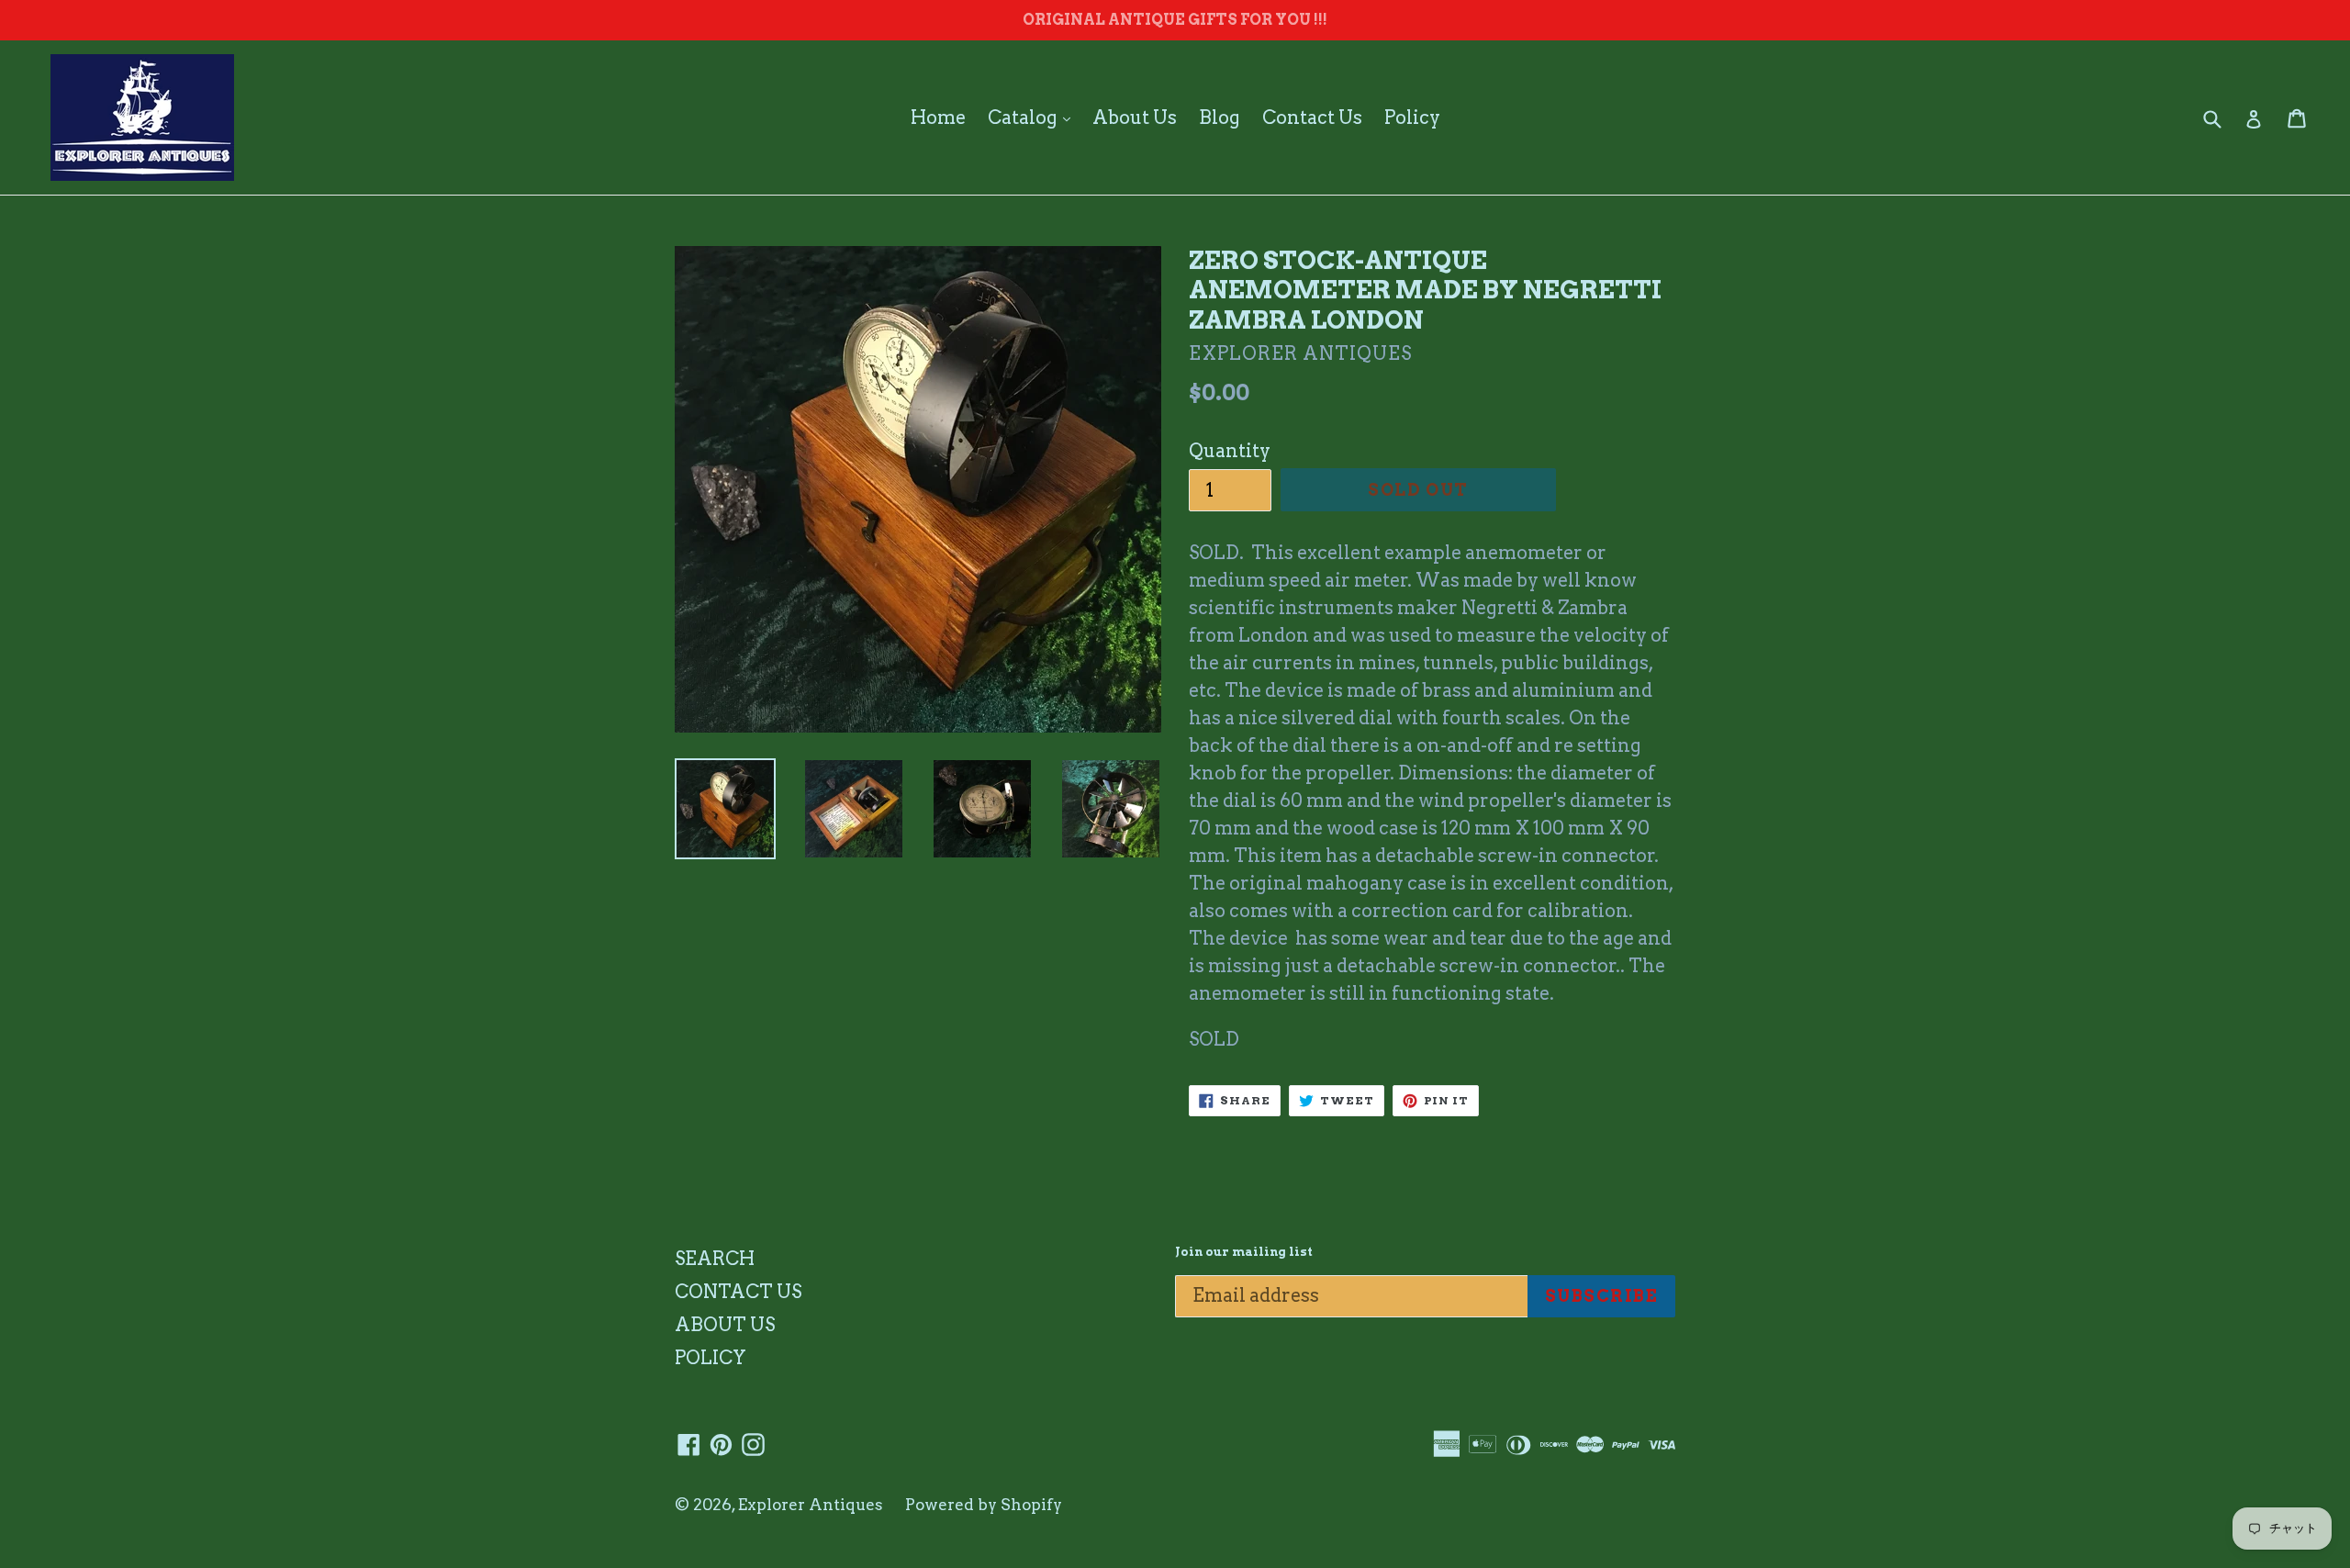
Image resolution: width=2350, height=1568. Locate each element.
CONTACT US (738, 1292)
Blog (1220, 118)
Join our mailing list (1244, 1252)
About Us (1135, 118)
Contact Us (1312, 118)
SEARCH (715, 1259)
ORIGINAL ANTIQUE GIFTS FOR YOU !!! (1175, 20)
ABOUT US (725, 1325)
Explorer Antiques (811, 1505)
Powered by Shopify (984, 1505)
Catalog (1034, 117)
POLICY (711, 1358)
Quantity (1230, 451)
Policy (1412, 118)
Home (938, 118)
